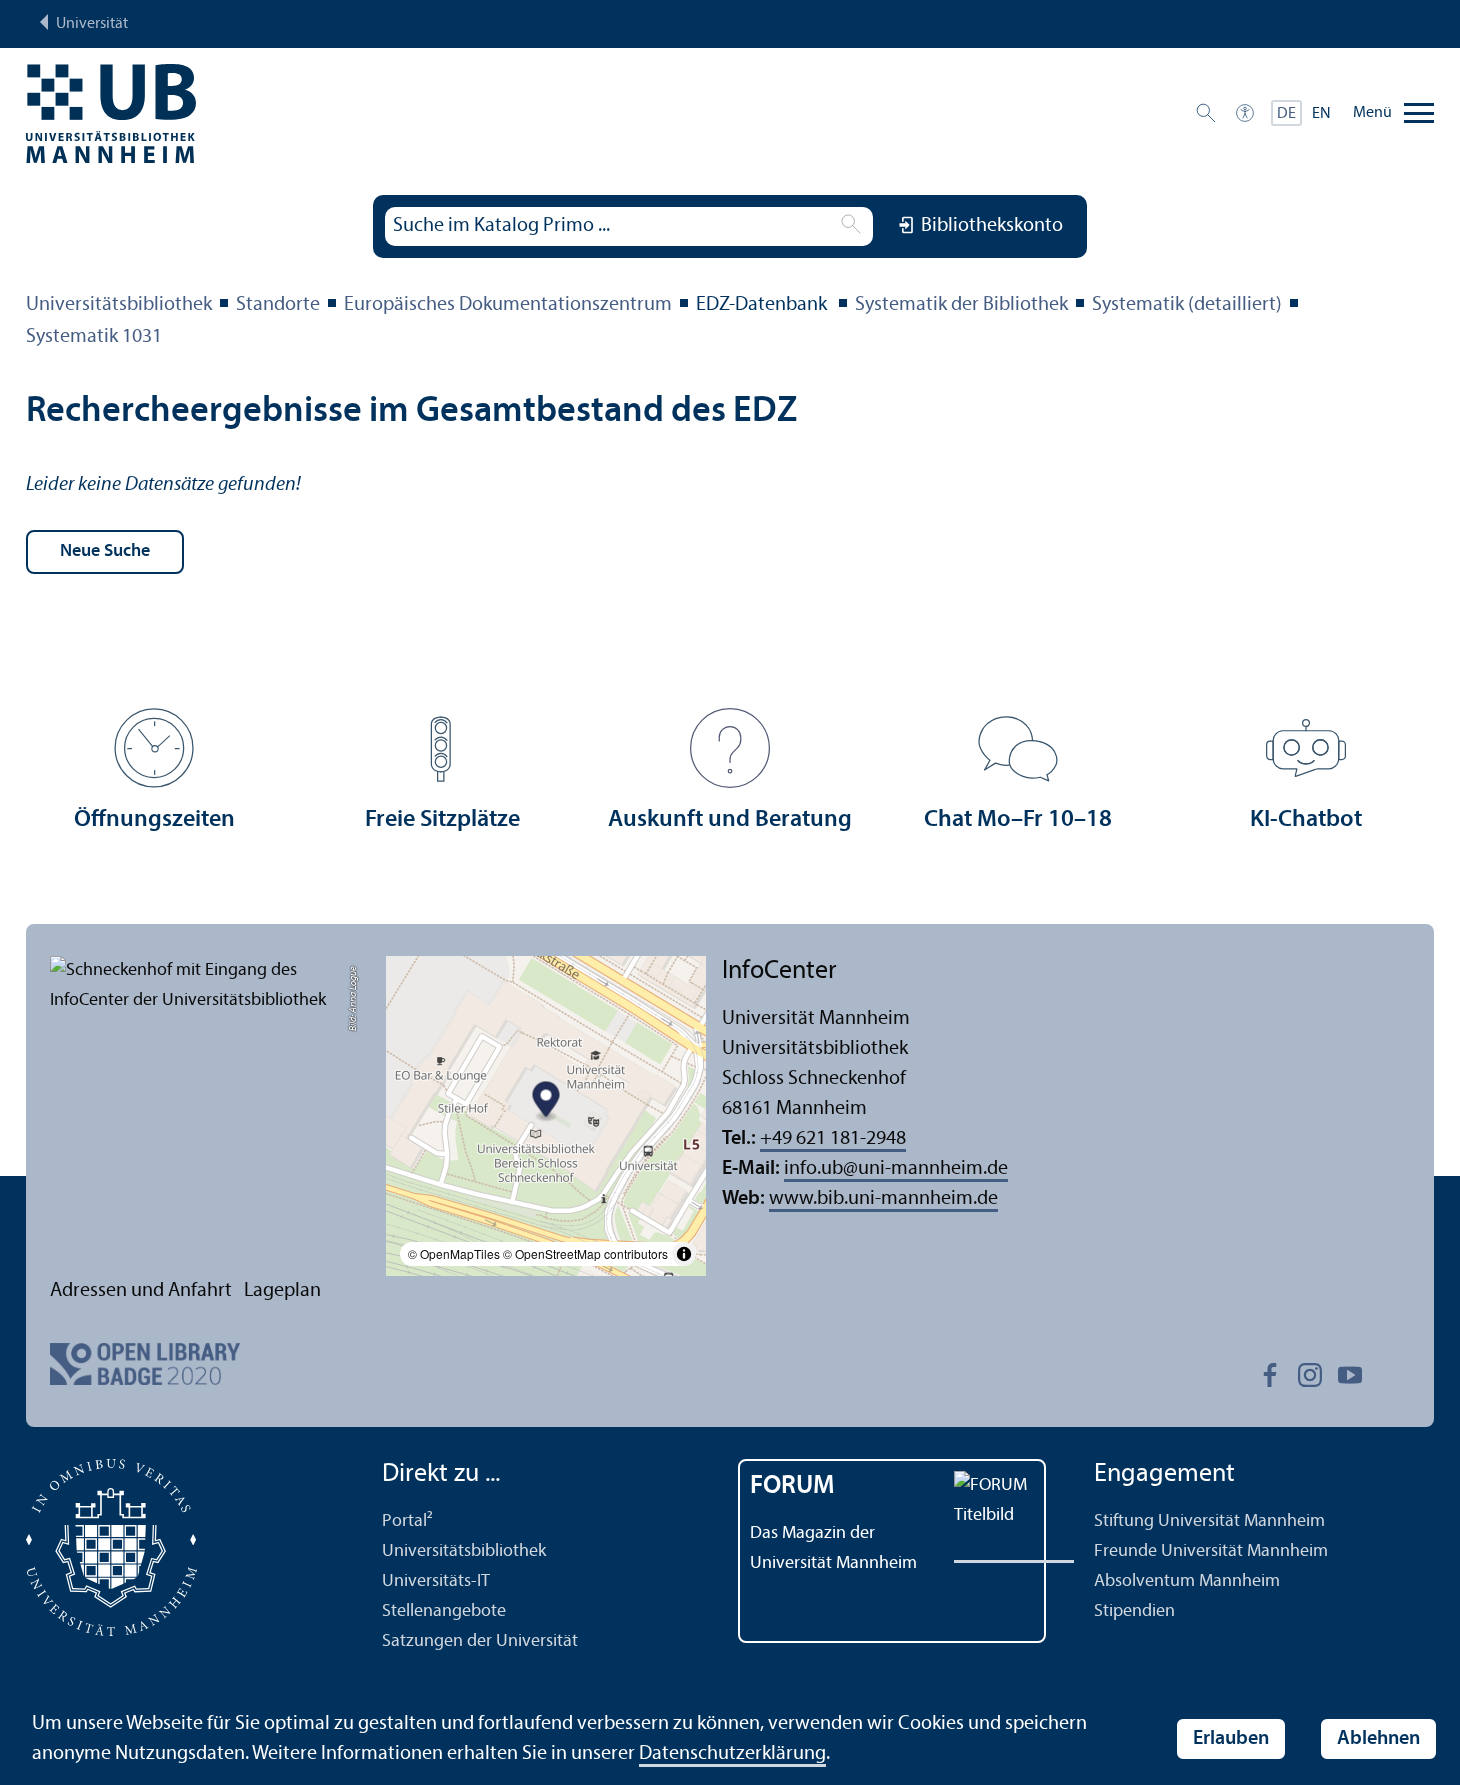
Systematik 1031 (94, 337)
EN (1321, 114)
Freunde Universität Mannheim (1211, 1551)
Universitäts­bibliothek (119, 305)
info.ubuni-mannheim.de (896, 1169)
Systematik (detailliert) (1187, 305)
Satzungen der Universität (480, 1641)
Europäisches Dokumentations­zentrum (508, 305)
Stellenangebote (444, 1611)
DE (1286, 114)
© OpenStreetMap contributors (585, 1253)
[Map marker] (546, 1102)
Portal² (407, 1521)
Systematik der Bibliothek (961, 305)
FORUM (792, 1486)
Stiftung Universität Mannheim (1209, 1521)
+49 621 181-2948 (833, 1139)
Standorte (278, 305)
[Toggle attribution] (684, 1254)
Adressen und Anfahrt (141, 1291)
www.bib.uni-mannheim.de (883, 1199)
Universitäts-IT (436, 1581)
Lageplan (282, 1291)
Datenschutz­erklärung (732, 1754)
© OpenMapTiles (454, 1253)
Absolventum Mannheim (1187, 1581)
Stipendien (1134, 1611)
